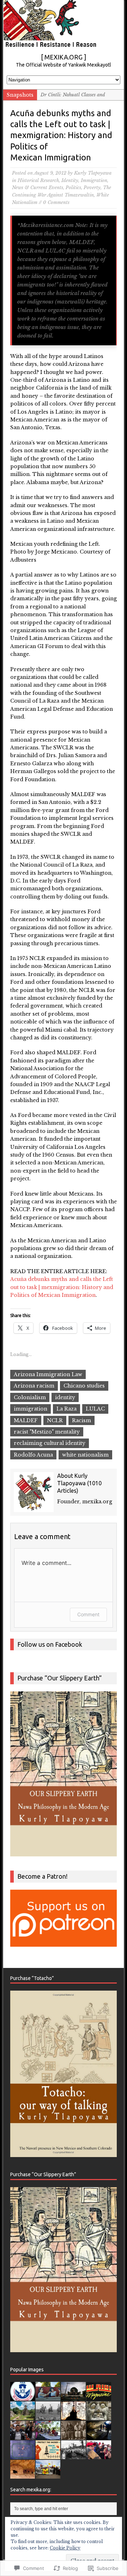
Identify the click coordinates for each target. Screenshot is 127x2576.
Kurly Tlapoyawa (93, 173)
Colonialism (30, 1397)
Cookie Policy (65, 2548)
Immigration (94, 180)
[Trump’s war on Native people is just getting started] (23, 2475)
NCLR (55, 1420)
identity (65, 1397)
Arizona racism (34, 1386)
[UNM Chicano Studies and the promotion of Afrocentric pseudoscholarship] (73, 2455)
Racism (81, 1420)
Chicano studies (84, 1386)
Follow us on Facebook (50, 1644)
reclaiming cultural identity (50, 1443)
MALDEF (26, 1420)
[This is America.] (99, 2455)
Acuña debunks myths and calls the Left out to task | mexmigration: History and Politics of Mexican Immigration (62, 1287)
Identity (70, 180)
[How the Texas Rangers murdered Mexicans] (48, 2416)
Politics (73, 188)
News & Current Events (38, 188)
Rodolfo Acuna (33, 1455)
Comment (88, 1614)
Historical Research (38, 180)
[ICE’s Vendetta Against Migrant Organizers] (23, 2436)
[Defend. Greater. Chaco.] (48, 2455)
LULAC (95, 1409)
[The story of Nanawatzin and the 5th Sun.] (23, 2455)
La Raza (66, 1409)
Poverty (92, 188)
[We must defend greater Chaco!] (48, 2475)
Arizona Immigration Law (48, 1374)
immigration (31, 1409)
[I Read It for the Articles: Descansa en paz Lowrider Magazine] (99, 2397)
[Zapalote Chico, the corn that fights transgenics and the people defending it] (48, 2436)
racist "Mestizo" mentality (47, 1432)
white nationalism (85, 1455)
